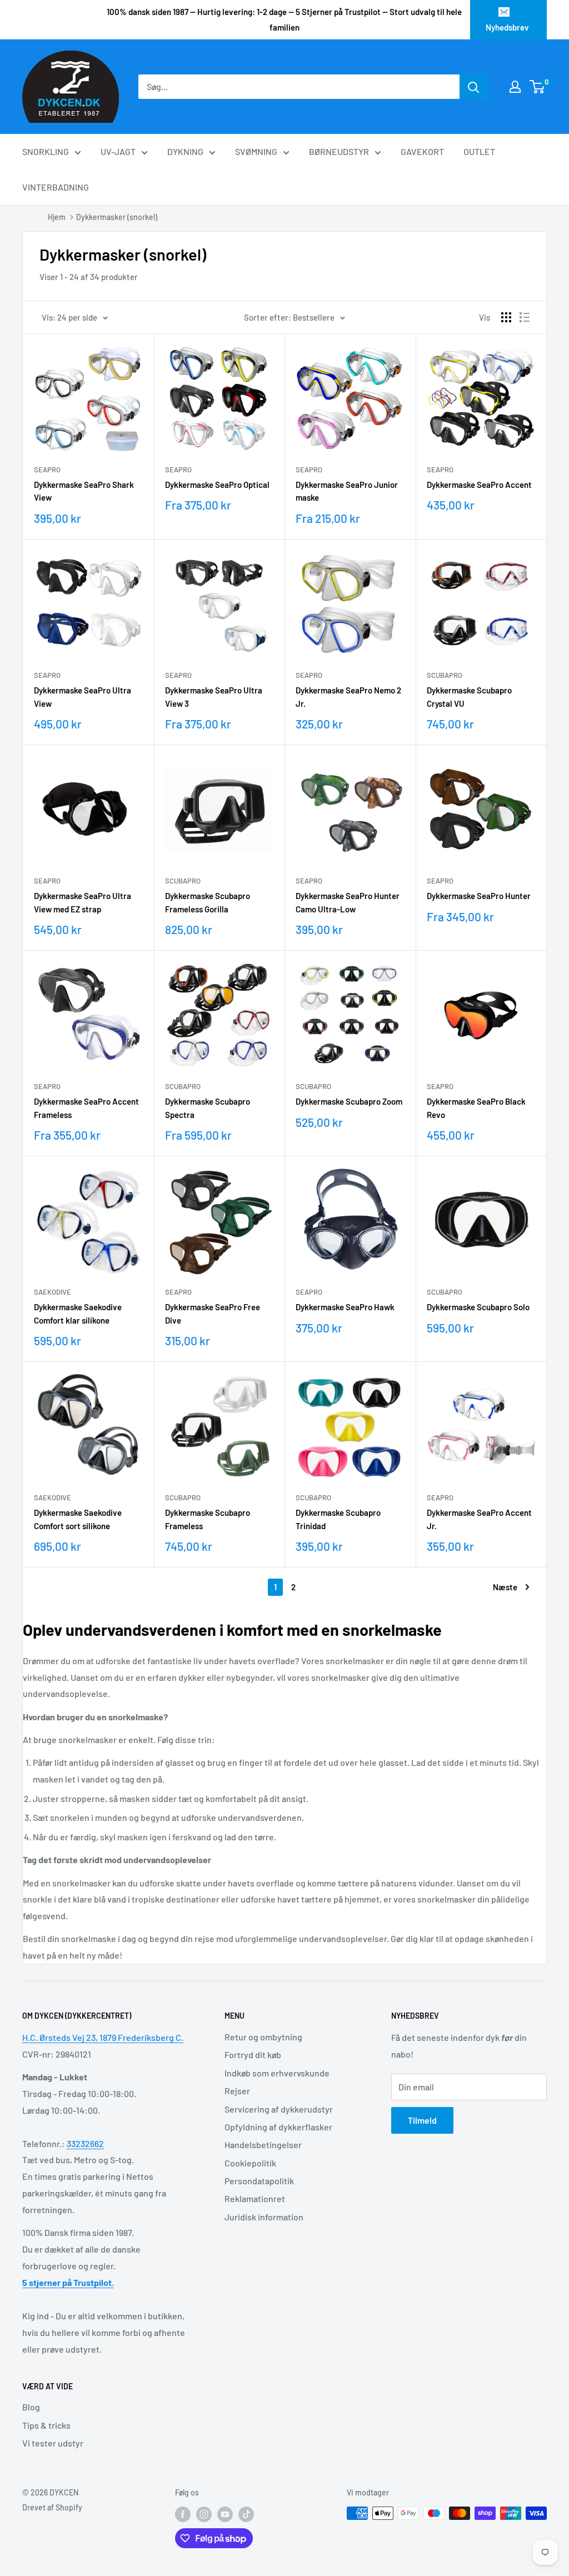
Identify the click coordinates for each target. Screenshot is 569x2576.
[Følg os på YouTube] (225, 2514)
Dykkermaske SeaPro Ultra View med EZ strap (83, 902)
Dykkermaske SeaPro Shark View (84, 491)
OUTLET (479, 151)
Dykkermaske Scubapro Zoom (349, 1101)
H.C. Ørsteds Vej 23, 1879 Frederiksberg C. (103, 2037)
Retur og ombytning (263, 2037)
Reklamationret (255, 2198)
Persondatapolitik (259, 2181)
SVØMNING (256, 151)
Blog (31, 2407)
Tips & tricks (46, 2425)
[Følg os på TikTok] (246, 2514)
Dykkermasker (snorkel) (117, 217)
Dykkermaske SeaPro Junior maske (347, 491)
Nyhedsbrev (507, 27)
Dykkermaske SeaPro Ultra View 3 (214, 697)
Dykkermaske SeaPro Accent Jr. (479, 1519)
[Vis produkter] (506, 317)
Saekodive (53, 1292)
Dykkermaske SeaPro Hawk (345, 1307)
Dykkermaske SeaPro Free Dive (213, 1313)
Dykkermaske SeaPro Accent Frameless (86, 1108)
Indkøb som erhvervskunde (277, 2073)
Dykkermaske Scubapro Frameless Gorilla (208, 902)
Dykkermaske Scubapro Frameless (208, 1519)
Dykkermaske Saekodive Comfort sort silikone (78, 1519)
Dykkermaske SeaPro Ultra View (83, 697)
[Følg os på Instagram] (204, 2514)
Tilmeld (422, 2120)
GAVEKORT (422, 151)
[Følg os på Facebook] (183, 2514)
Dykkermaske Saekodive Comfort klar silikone (78, 1313)
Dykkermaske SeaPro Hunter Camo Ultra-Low (348, 902)
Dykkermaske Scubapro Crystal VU (469, 697)
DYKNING (185, 151)
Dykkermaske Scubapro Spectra (208, 1108)
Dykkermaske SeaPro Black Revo (476, 1108)
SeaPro (47, 470)
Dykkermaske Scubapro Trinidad (338, 1519)
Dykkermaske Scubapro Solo (478, 1307)
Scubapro (445, 675)
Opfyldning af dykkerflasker (278, 2127)
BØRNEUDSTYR (339, 151)
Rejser (237, 2091)
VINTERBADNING (56, 187)
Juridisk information (264, 2217)
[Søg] (473, 87)
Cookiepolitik (250, 2163)
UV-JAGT (118, 151)
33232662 (85, 2143)
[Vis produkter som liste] (525, 317)
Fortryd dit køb (253, 2055)
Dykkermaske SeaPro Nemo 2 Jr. (348, 697)
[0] (538, 87)
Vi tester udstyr (53, 2443)
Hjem (57, 217)
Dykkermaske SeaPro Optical (217, 485)
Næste (505, 1587)
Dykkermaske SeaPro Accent (479, 485)
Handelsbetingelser (263, 2145)
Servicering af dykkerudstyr (279, 2109)
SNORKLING (46, 151)
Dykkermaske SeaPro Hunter (479, 896)
